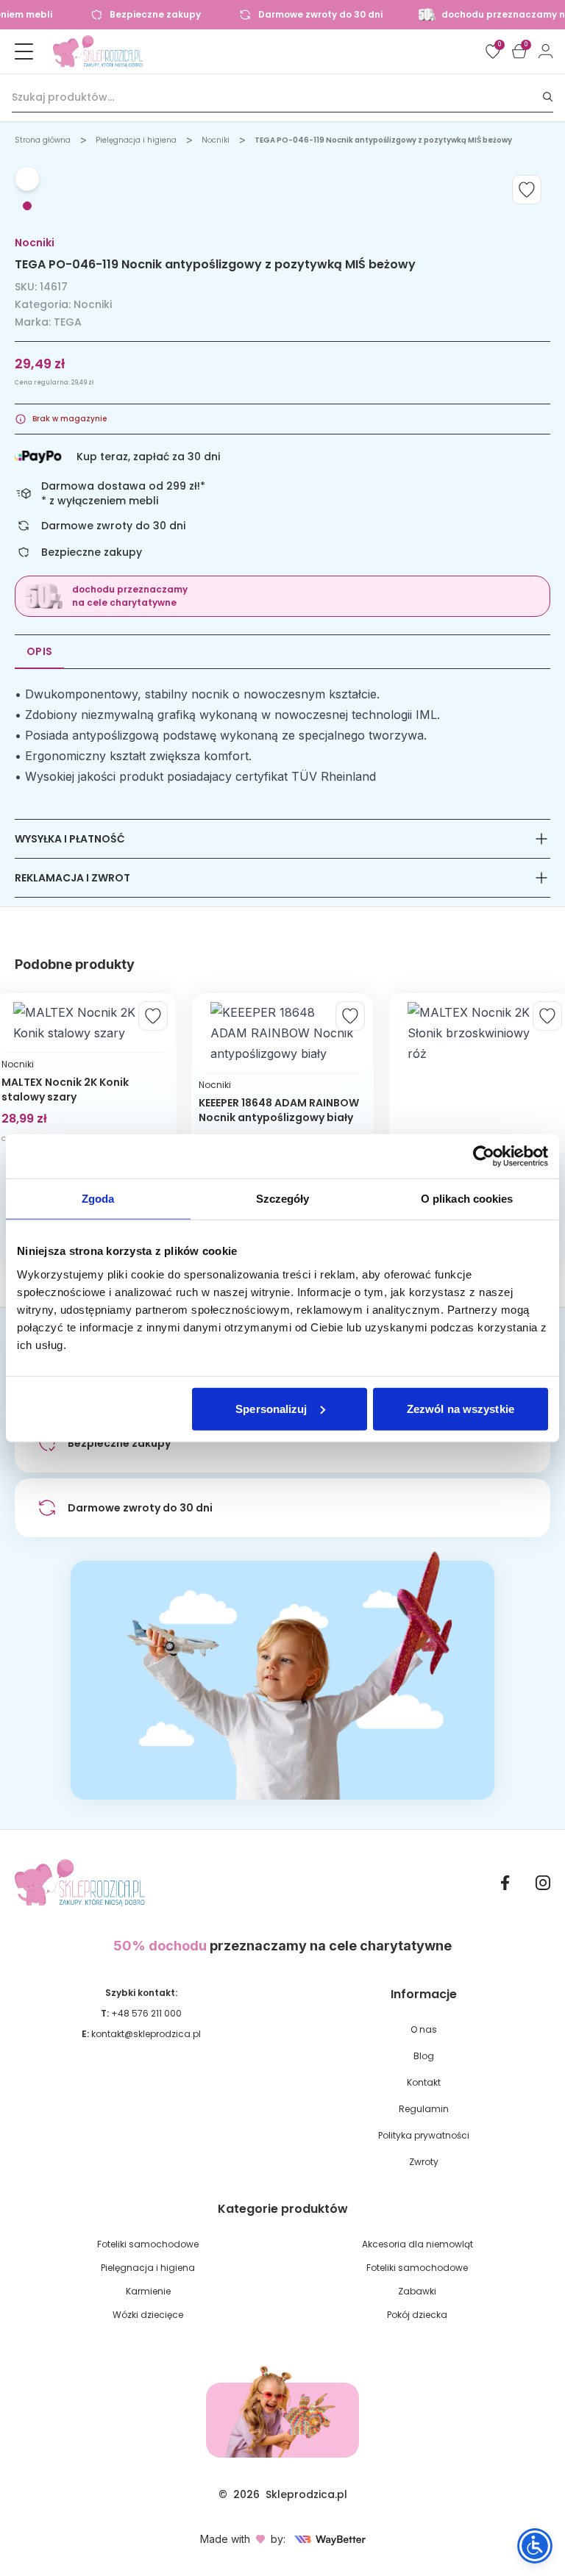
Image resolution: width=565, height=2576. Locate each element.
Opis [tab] (39, 651)
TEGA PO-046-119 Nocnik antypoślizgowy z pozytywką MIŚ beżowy (383, 140)
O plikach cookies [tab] (467, 1199)
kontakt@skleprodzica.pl (146, 2034)
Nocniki (216, 140)
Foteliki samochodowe (148, 2244)
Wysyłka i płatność (70, 839)
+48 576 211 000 (146, 2013)
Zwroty (424, 2162)
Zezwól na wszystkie (461, 1408)
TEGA (68, 322)
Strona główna (43, 140)
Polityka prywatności (424, 2135)
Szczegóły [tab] (283, 1199)
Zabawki (417, 2291)
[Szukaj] (548, 97)
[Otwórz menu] (24, 51)
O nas (424, 2029)
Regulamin (424, 2109)
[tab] (27, 206)
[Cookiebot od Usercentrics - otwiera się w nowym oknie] (484, 1156)
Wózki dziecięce (148, 2315)
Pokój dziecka (417, 2315)
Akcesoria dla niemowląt (417, 2244)
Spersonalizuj (271, 1408)
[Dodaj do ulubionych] (527, 190)
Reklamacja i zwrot (72, 878)
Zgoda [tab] (98, 1199)
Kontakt (424, 2082)
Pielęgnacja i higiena (136, 140)
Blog (424, 2056)
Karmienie (148, 2291)
